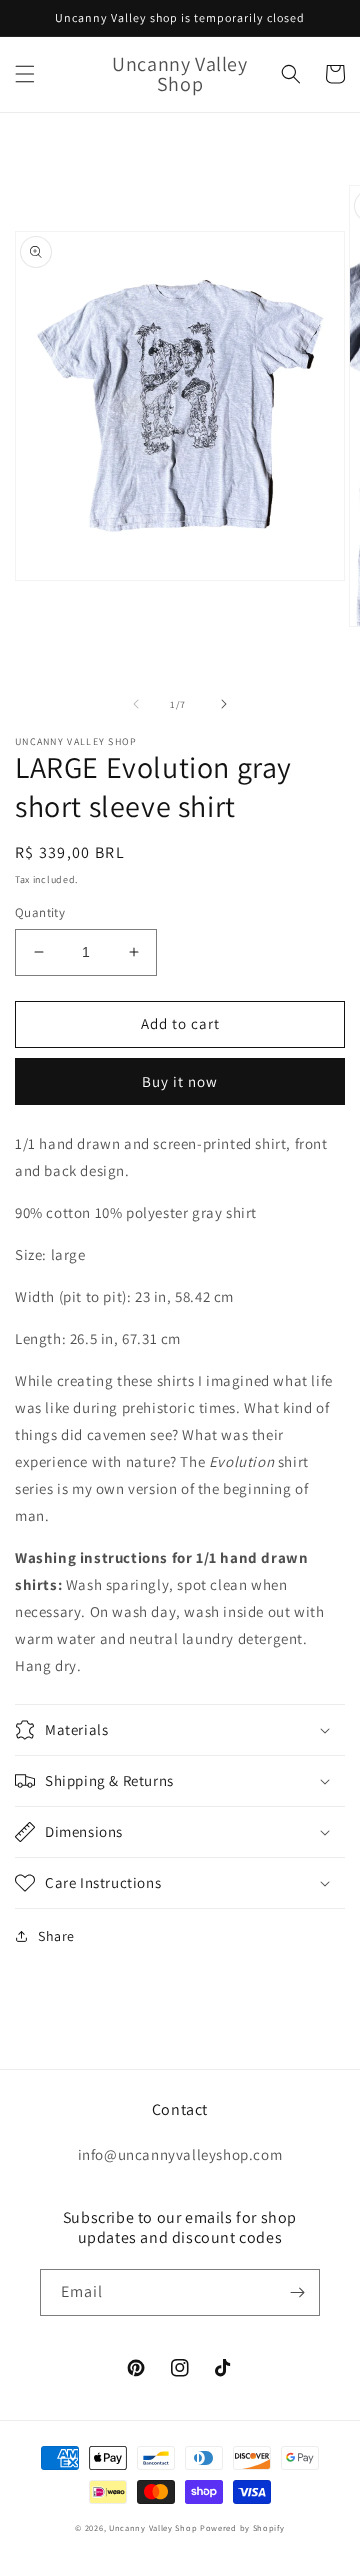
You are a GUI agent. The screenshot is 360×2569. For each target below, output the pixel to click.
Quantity (40, 912)
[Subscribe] (297, 2292)
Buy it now (180, 1081)
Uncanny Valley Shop (153, 2527)
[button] (25, 74)
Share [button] (56, 1936)
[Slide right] (224, 704)
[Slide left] (136, 704)
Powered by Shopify (242, 2527)
